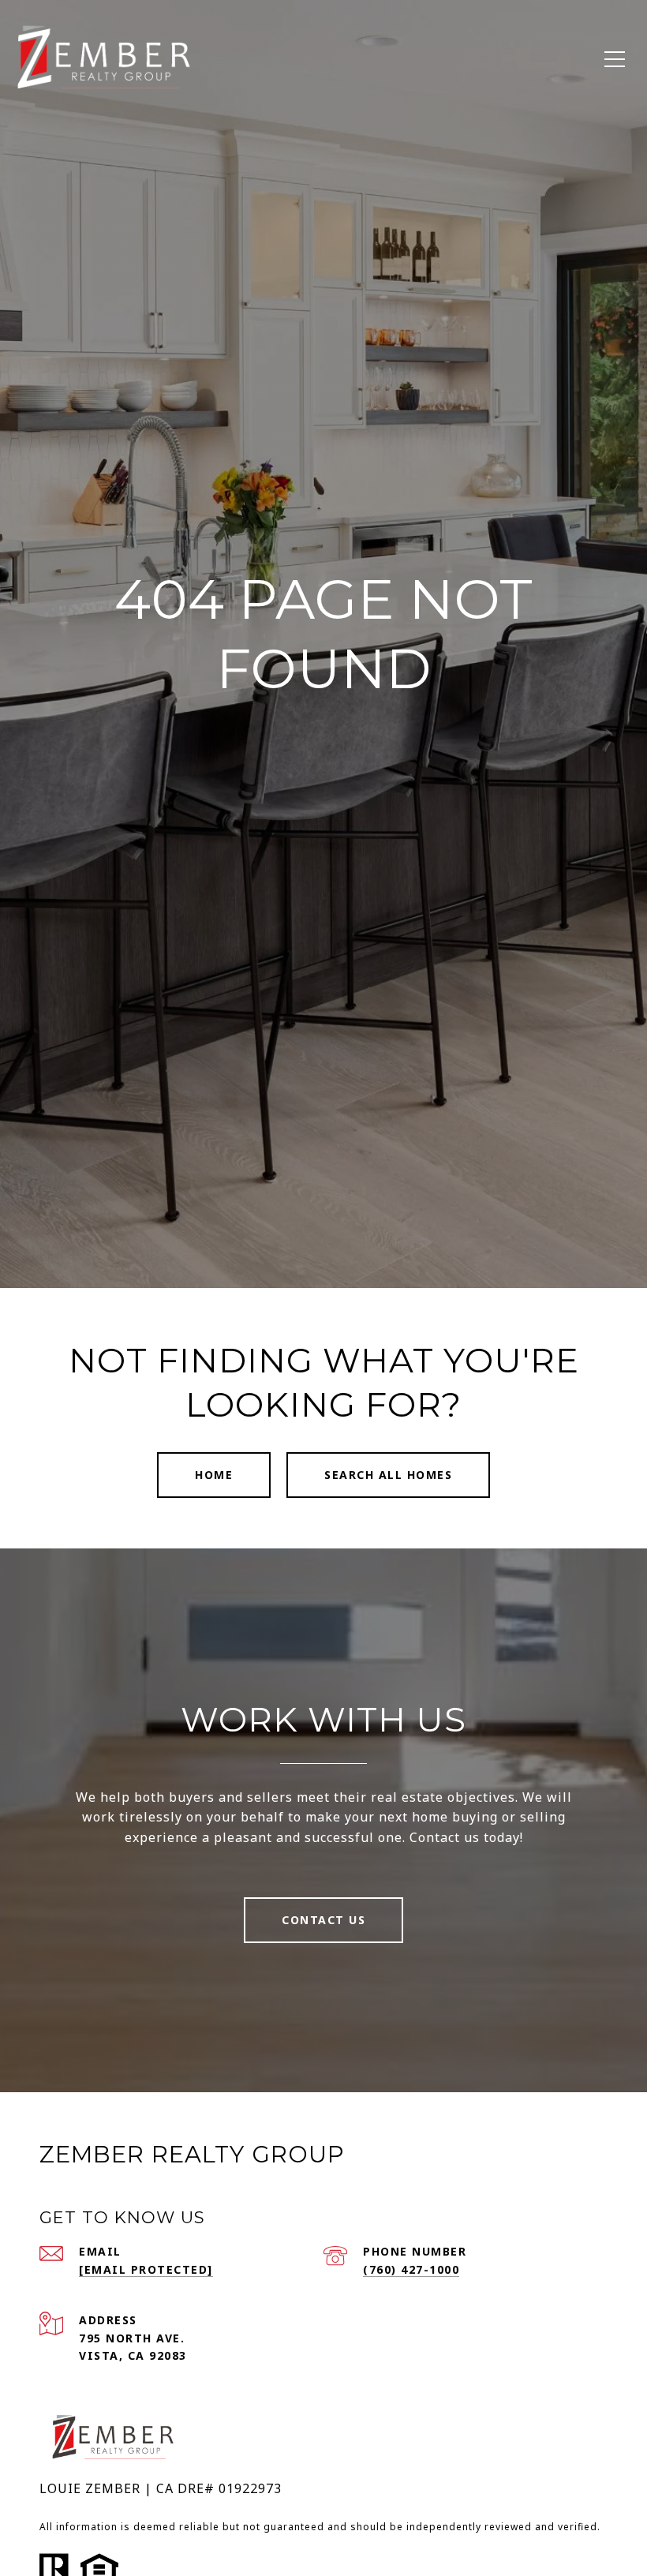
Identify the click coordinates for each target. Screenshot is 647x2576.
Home (214, 1475)
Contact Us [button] (323, 1920)
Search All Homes (388, 1475)
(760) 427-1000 (411, 2269)
